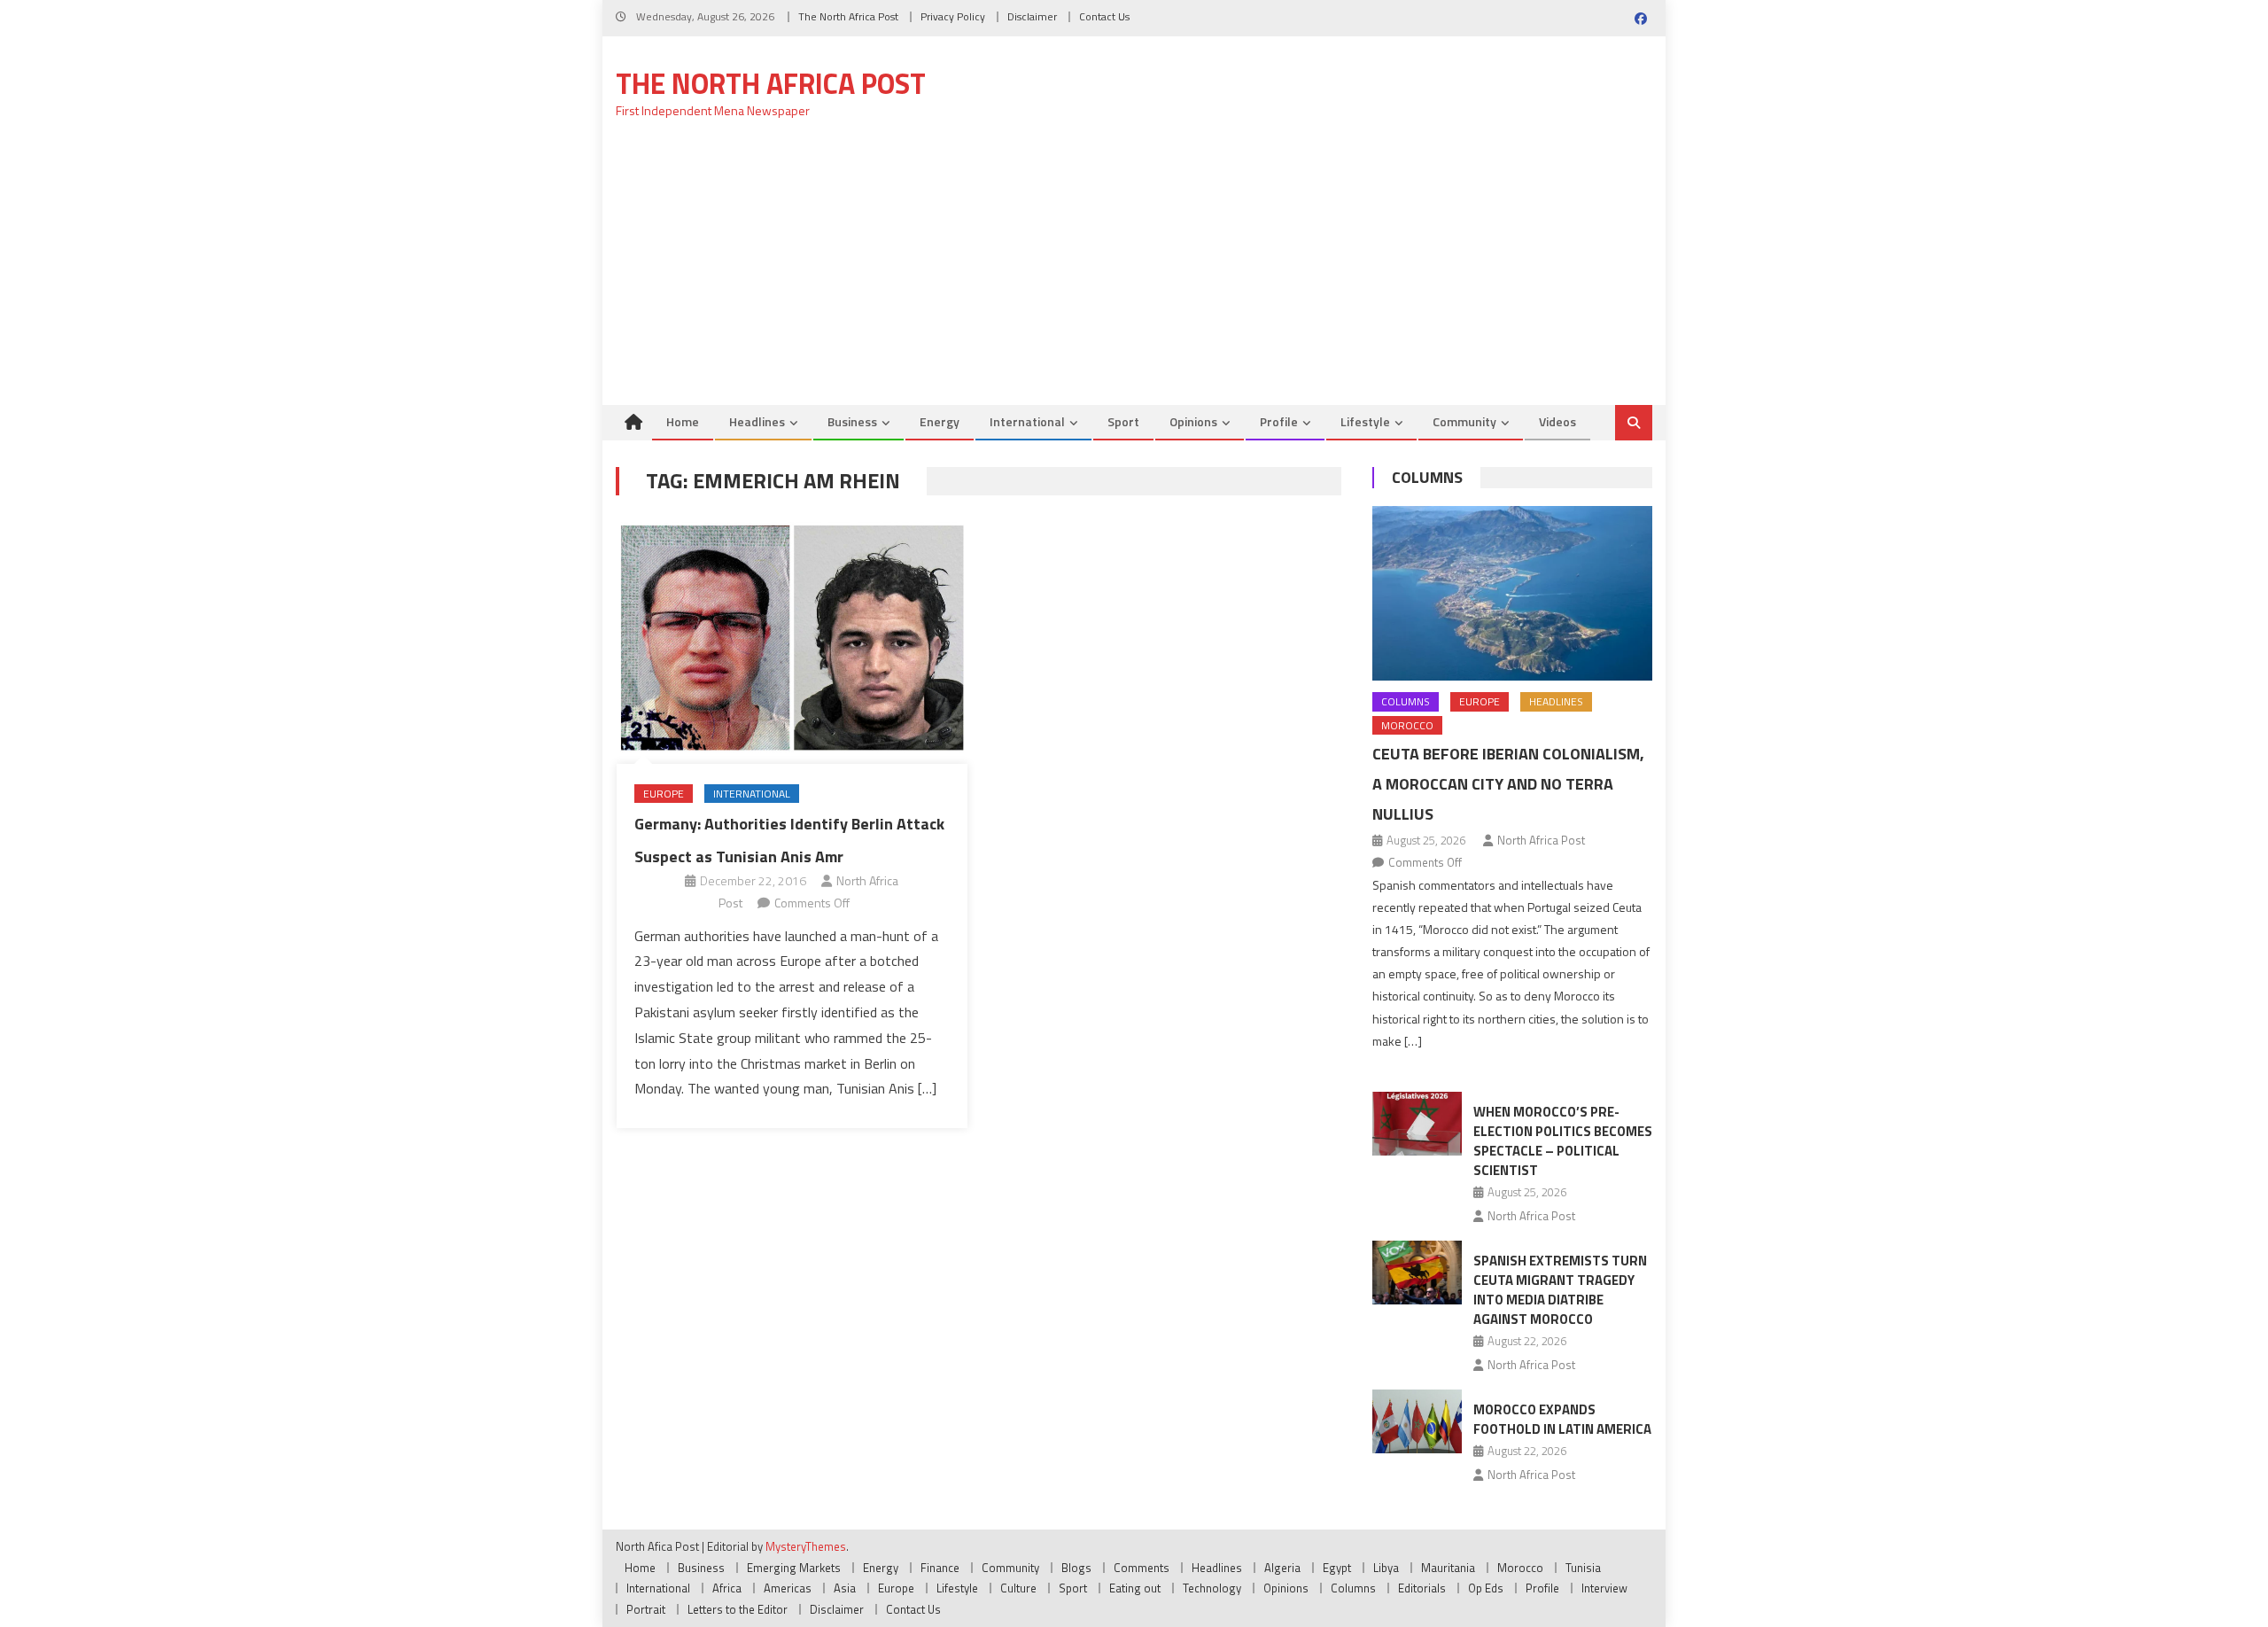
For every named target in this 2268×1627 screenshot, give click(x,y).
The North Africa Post (848, 16)
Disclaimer (1032, 16)
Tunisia (1583, 1568)
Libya (1386, 1568)
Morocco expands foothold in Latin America (1562, 1419)
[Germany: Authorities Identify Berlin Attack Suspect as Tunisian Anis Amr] (792, 638)
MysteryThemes (806, 1546)
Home (683, 421)
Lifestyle (1365, 421)
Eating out (1135, 1588)
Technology (1212, 1588)
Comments (1142, 1568)
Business (852, 421)
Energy (940, 421)
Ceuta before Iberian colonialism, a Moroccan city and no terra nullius (1508, 784)
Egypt (1337, 1568)
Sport (1123, 421)
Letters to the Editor (738, 1609)
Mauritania (1448, 1568)
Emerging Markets (794, 1568)
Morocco (1407, 725)
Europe (664, 794)
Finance (940, 1568)
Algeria (1282, 1568)
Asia (845, 1588)
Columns (1427, 477)
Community (1464, 421)
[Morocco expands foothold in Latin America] (1417, 1421)
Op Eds (1486, 1588)
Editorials (1422, 1588)
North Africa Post (1541, 840)
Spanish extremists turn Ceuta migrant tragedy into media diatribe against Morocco (1560, 1290)
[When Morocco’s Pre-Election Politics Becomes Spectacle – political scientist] (1417, 1124)
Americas (788, 1588)
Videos (1557, 421)
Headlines (757, 421)
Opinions (1193, 421)
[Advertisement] (1134, 272)
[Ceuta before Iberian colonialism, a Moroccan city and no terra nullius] (1512, 593)
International (1027, 421)
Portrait (646, 1609)
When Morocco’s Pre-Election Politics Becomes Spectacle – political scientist (1563, 1141)
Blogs (1076, 1568)
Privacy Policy (953, 16)
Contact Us (1104, 16)
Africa (727, 1588)
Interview (1604, 1588)
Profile (1279, 421)
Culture (1018, 1588)
